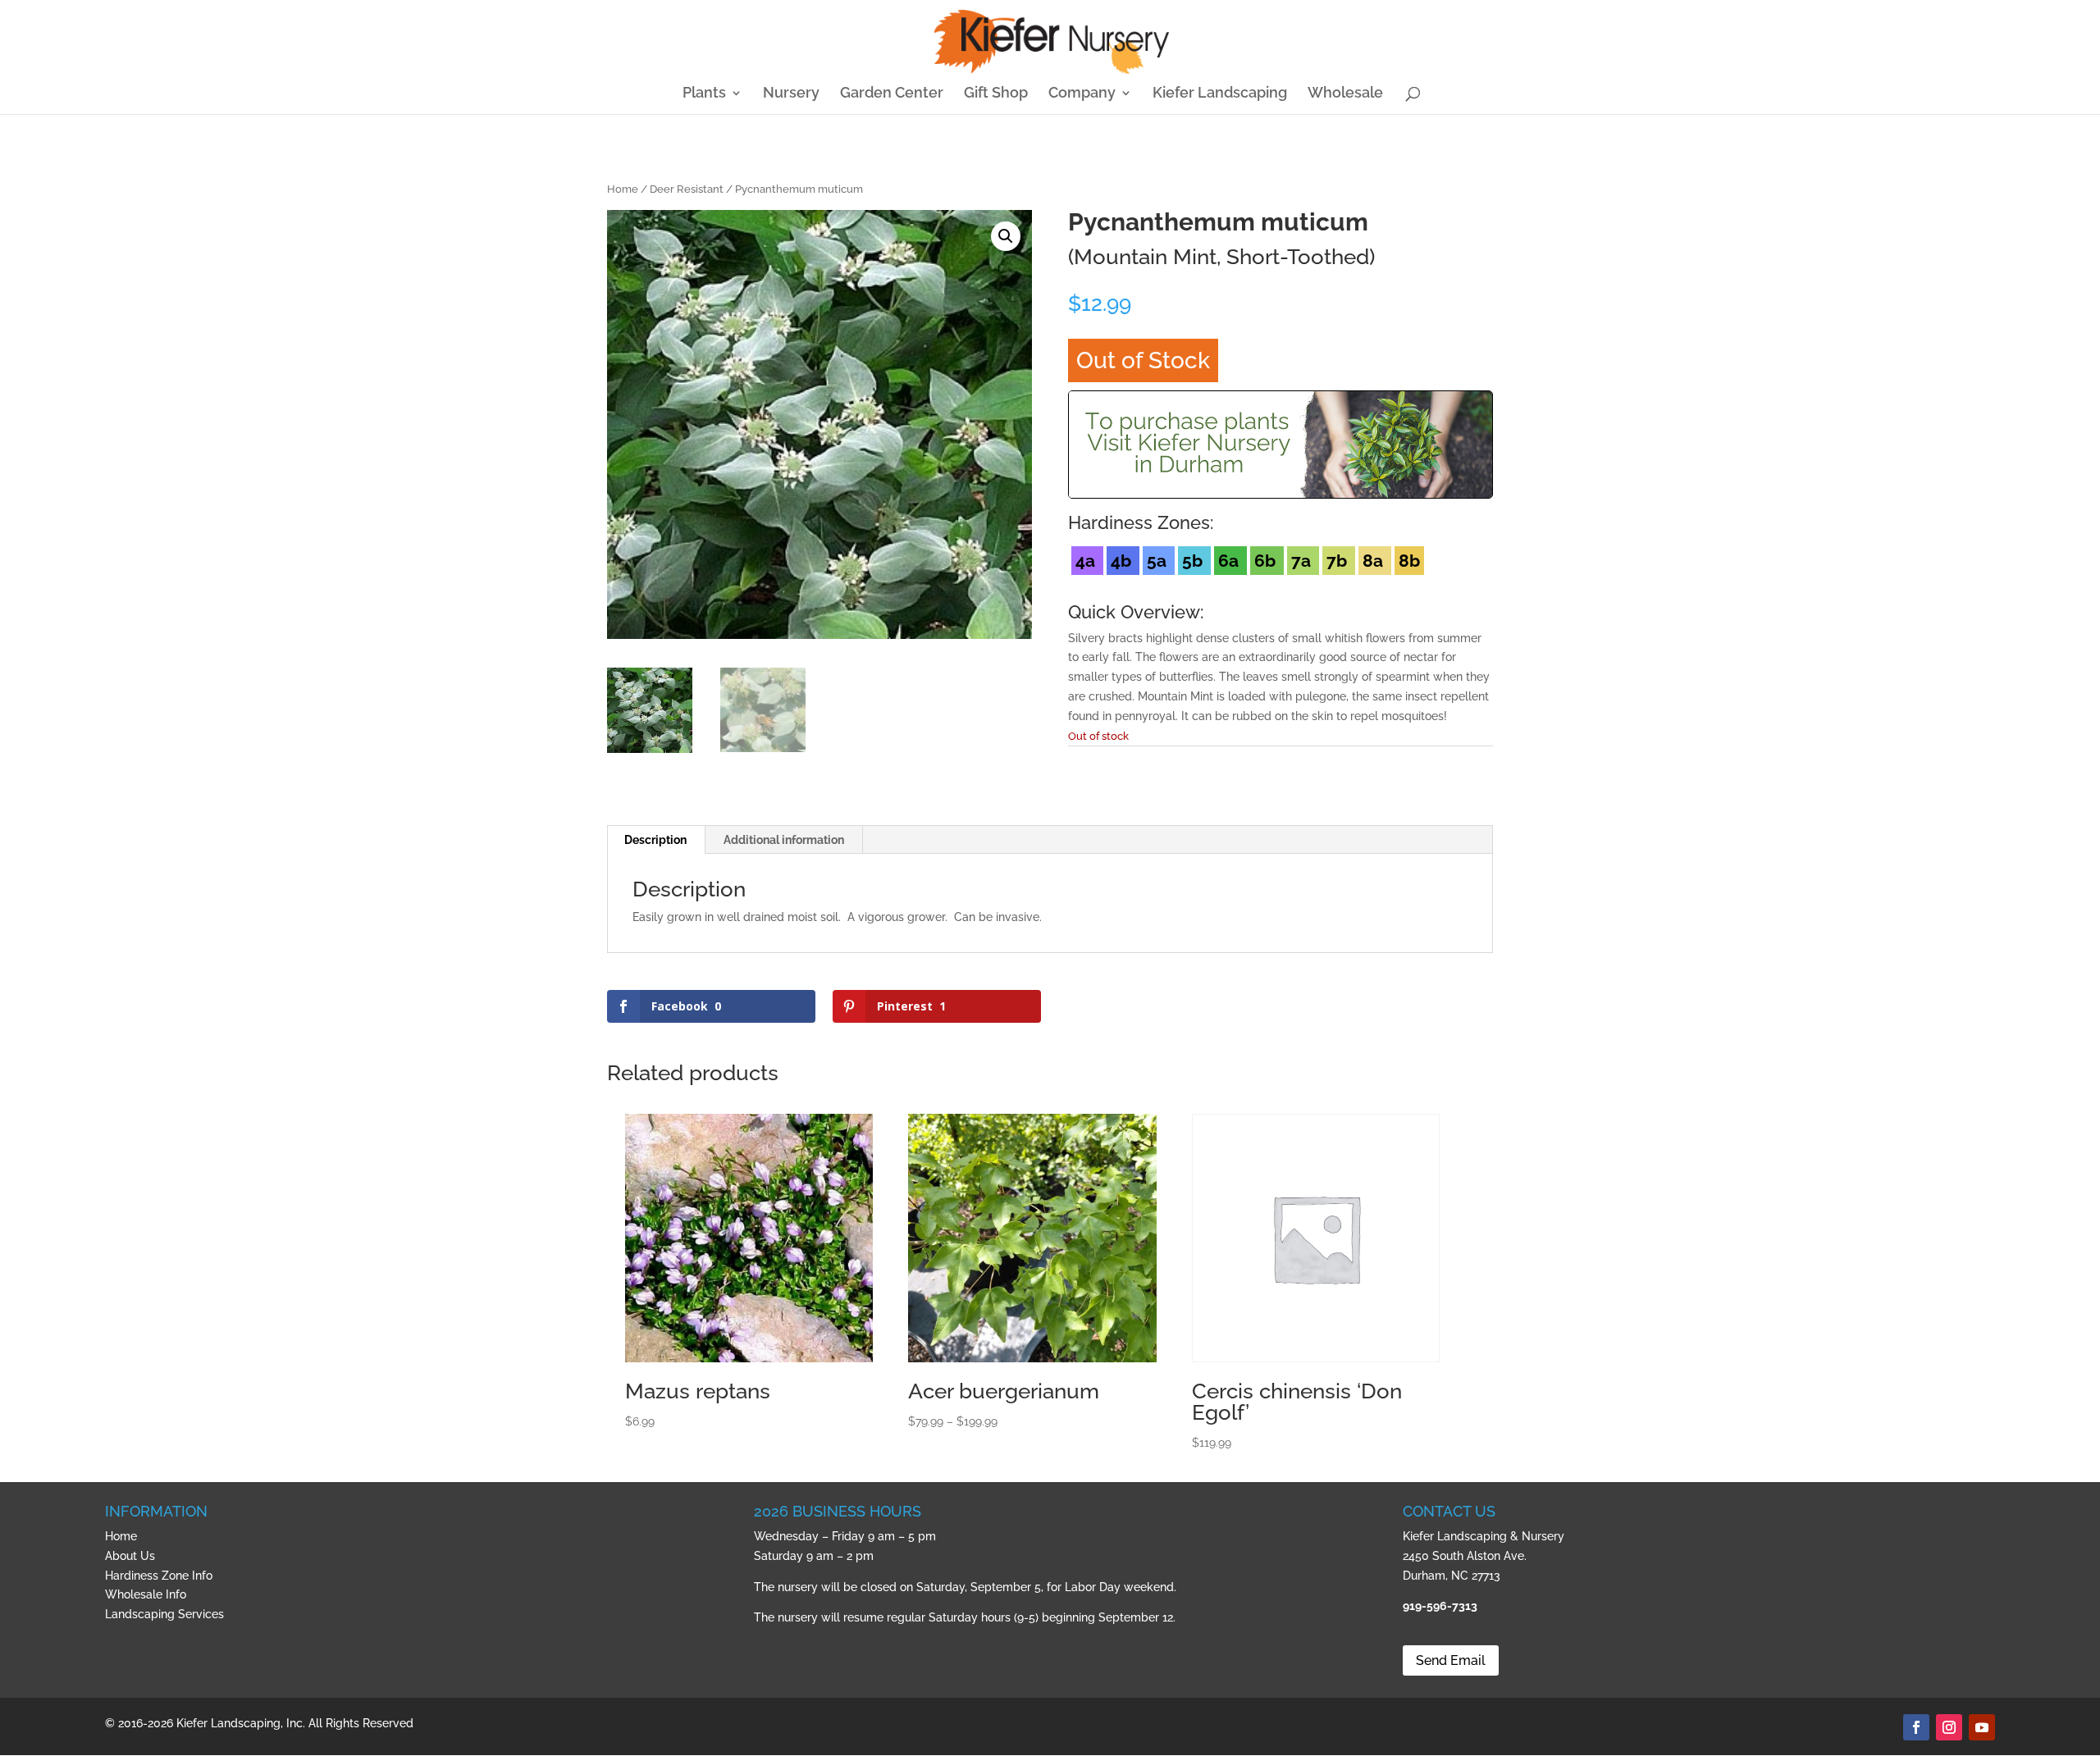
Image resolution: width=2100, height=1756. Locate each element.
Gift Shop (996, 94)
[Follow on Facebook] (1916, 1727)
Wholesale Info (146, 1594)
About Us (130, 1556)
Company (1082, 94)
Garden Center (892, 94)
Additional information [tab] (784, 840)
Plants (704, 94)
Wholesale (1345, 94)
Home (623, 189)
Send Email (1451, 1660)
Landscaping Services (164, 1614)
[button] (1006, 236)
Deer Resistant (687, 189)
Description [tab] (655, 840)
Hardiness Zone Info (159, 1576)
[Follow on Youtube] (1982, 1727)
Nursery (791, 94)
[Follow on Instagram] (1949, 1727)
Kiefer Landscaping (1220, 94)
